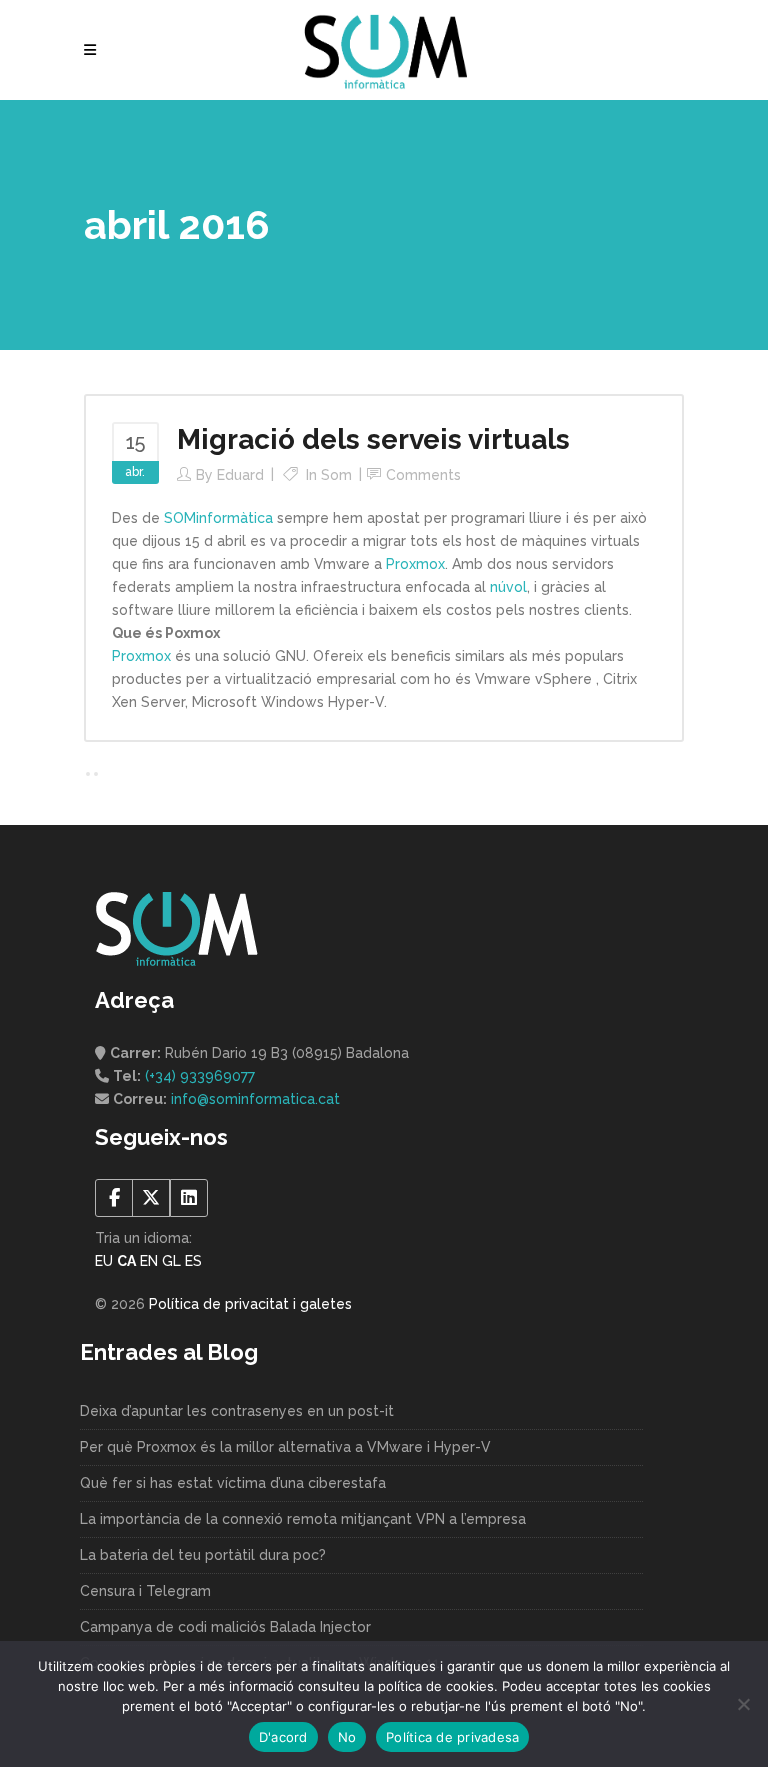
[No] (743, 1704)
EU (104, 1261)
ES (193, 1261)
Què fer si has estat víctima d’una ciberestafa (233, 1483)
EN (149, 1261)
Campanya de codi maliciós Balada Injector (225, 1627)
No (347, 1737)
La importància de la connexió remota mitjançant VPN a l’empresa (303, 1519)
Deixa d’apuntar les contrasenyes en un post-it (237, 1411)
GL (171, 1261)
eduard (240, 475)
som (336, 475)
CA (126, 1261)
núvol (508, 587)
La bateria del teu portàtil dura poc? (203, 1555)
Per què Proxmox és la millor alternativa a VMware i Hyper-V (285, 1447)
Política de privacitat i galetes (250, 1304)
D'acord (283, 1737)
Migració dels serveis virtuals (373, 439)
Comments (423, 475)
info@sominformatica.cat (255, 1099)
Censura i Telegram (145, 1591)
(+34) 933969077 (200, 1076)
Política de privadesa (452, 1737)
